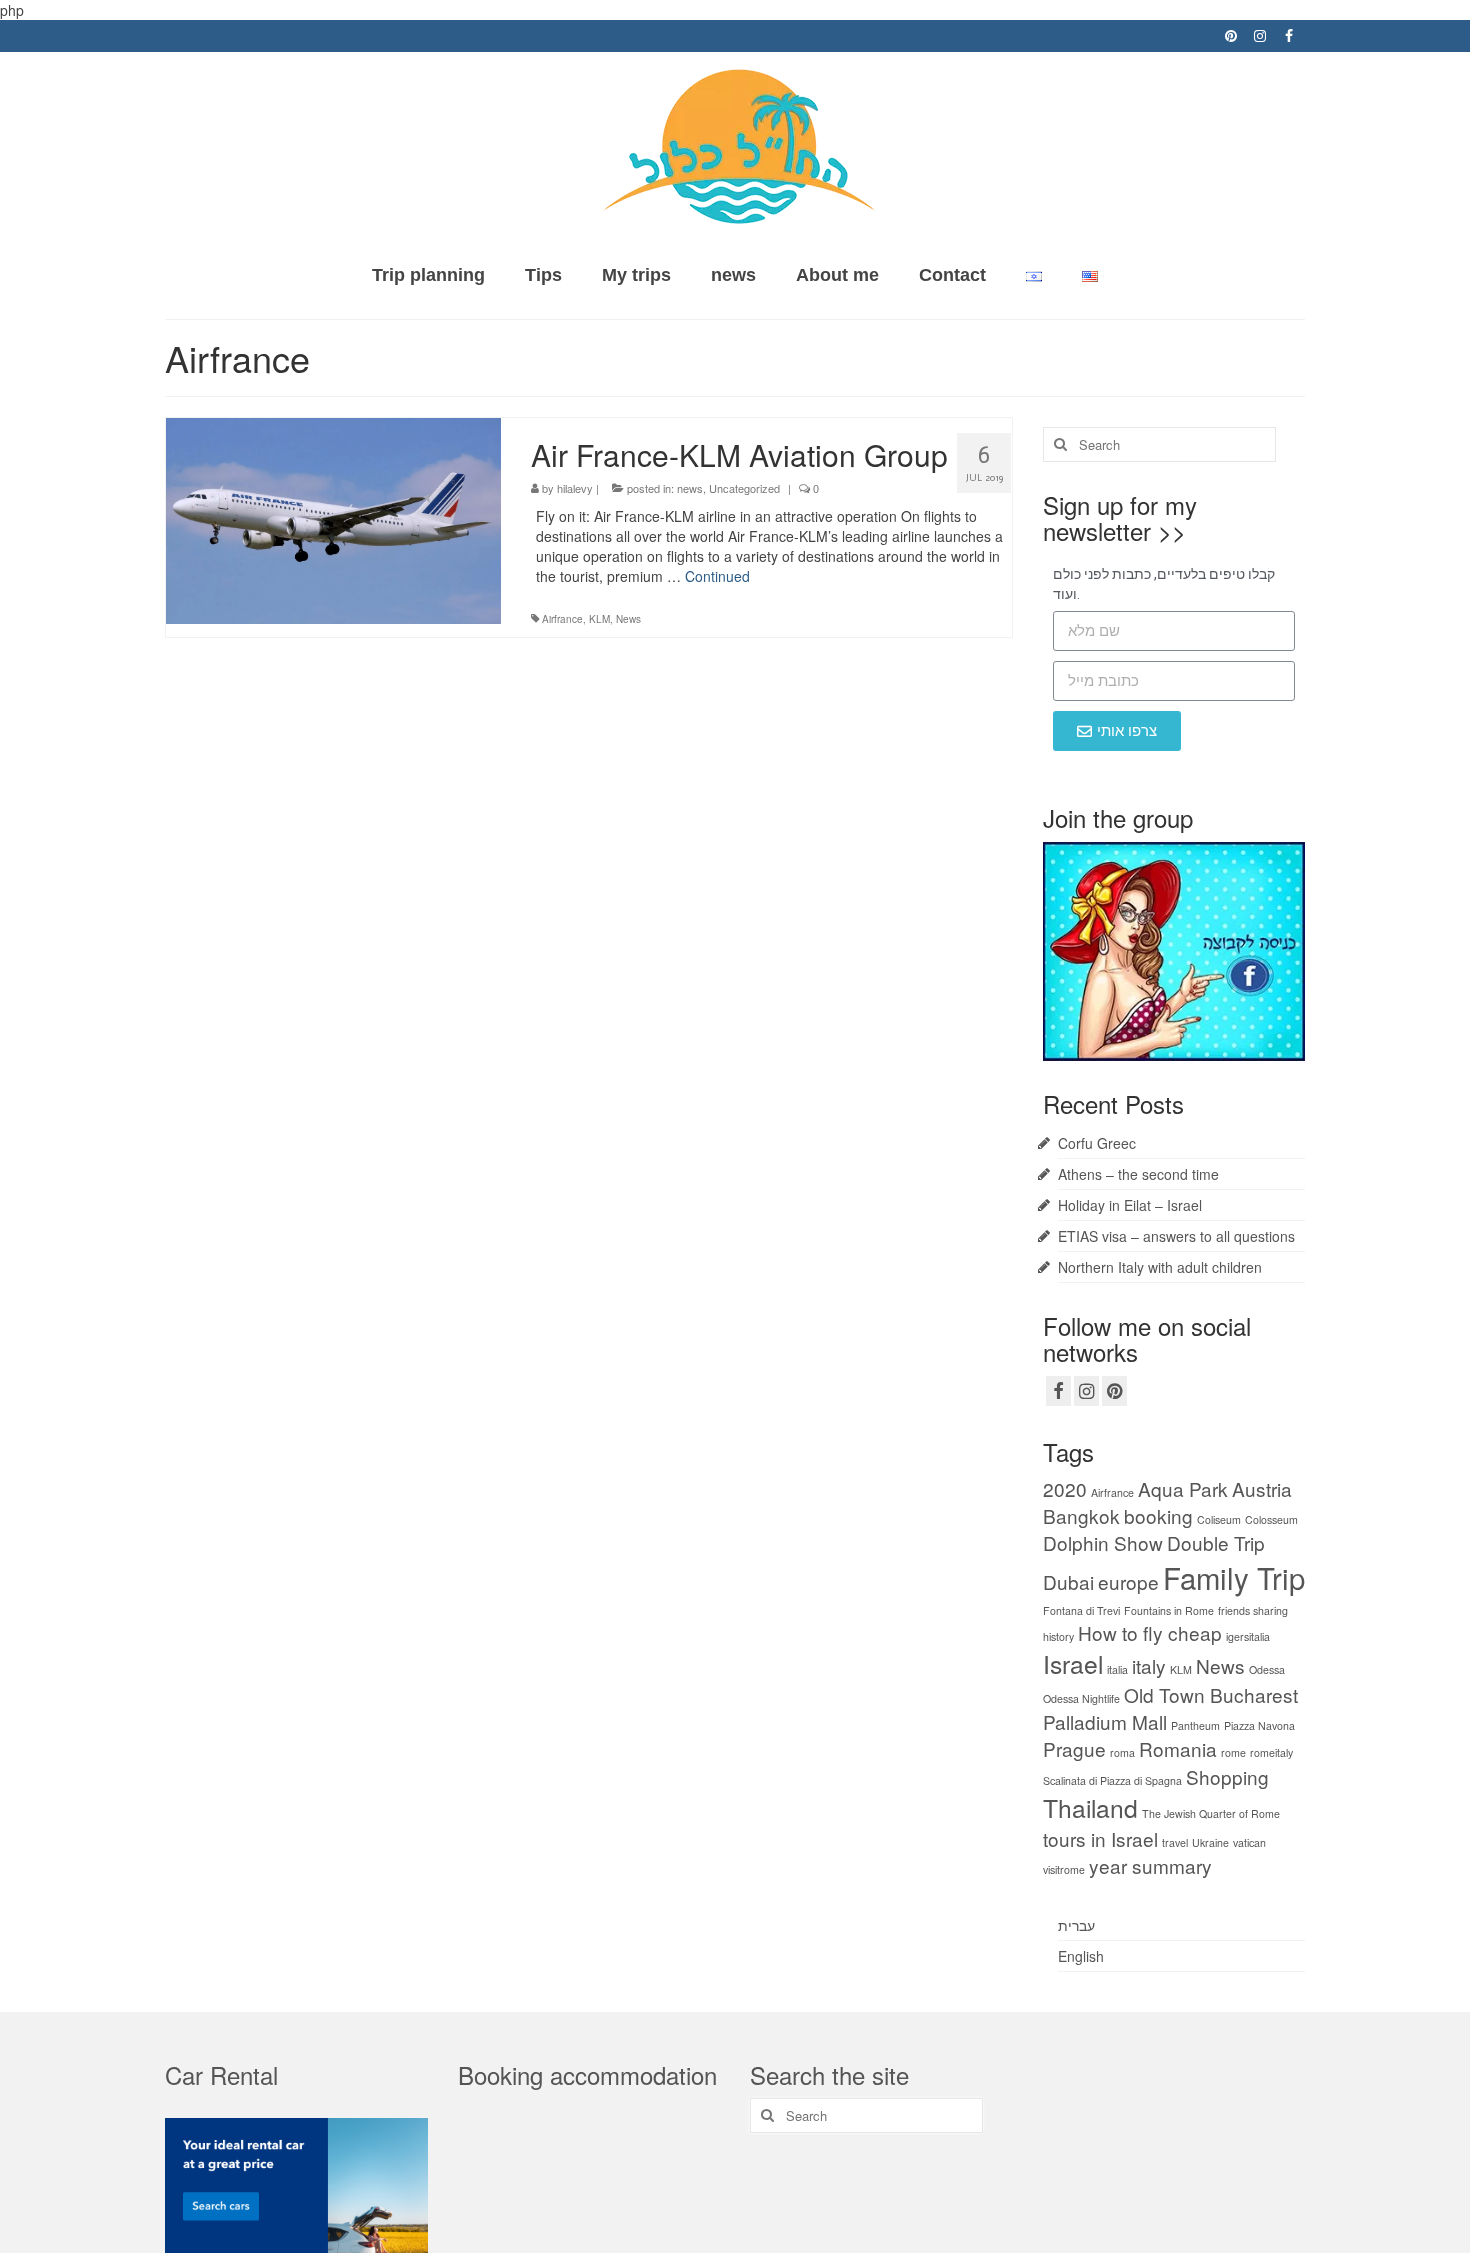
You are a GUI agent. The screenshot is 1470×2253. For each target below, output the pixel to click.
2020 (1065, 1488)
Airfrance (562, 619)
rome (1233, 1752)
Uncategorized (744, 488)
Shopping (1227, 1776)
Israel (1073, 1663)
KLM (599, 619)
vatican (1249, 1842)
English (1081, 1956)
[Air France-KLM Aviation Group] (333, 518)
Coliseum (1219, 1519)
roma (1122, 1752)
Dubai (1068, 1581)
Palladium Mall (1105, 1721)
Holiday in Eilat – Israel (1130, 1205)
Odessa (1267, 1669)
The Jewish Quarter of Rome (1211, 1813)
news (690, 488)
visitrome (1064, 1869)
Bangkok (1081, 1515)
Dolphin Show (1103, 1542)
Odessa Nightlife (1081, 1698)
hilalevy (575, 488)
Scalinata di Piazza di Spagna (1112, 1780)
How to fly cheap (1150, 1632)
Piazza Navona (1259, 1725)
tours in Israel (1100, 1838)
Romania (1178, 1748)
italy (1149, 1665)
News (628, 619)
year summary (1150, 1865)
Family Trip (1234, 1577)
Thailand (1090, 1807)
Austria (1262, 1488)
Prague (1074, 1748)
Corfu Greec (1097, 1143)
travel (1175, 1842)
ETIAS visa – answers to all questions (1176, 1236)
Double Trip (1216, 1542)
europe (1128, 1581)
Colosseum (1271, 1519)
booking (1158, 1515)
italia (1117, 1669)
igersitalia (1248, 1636)
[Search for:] (1159, 444)
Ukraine (1210, 1842)
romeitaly (1271, 1752)
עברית (1076, 1925)
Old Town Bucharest (1211, 1694)
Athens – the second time (1138, 1174)
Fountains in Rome (1169, 1610)
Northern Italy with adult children (1160, 1267)
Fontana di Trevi (1081, 1610)
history (1058, 1636)
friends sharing (1253, 1610)
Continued (717, 576)
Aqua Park (1183, 1488)
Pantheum (1195, 1725)
